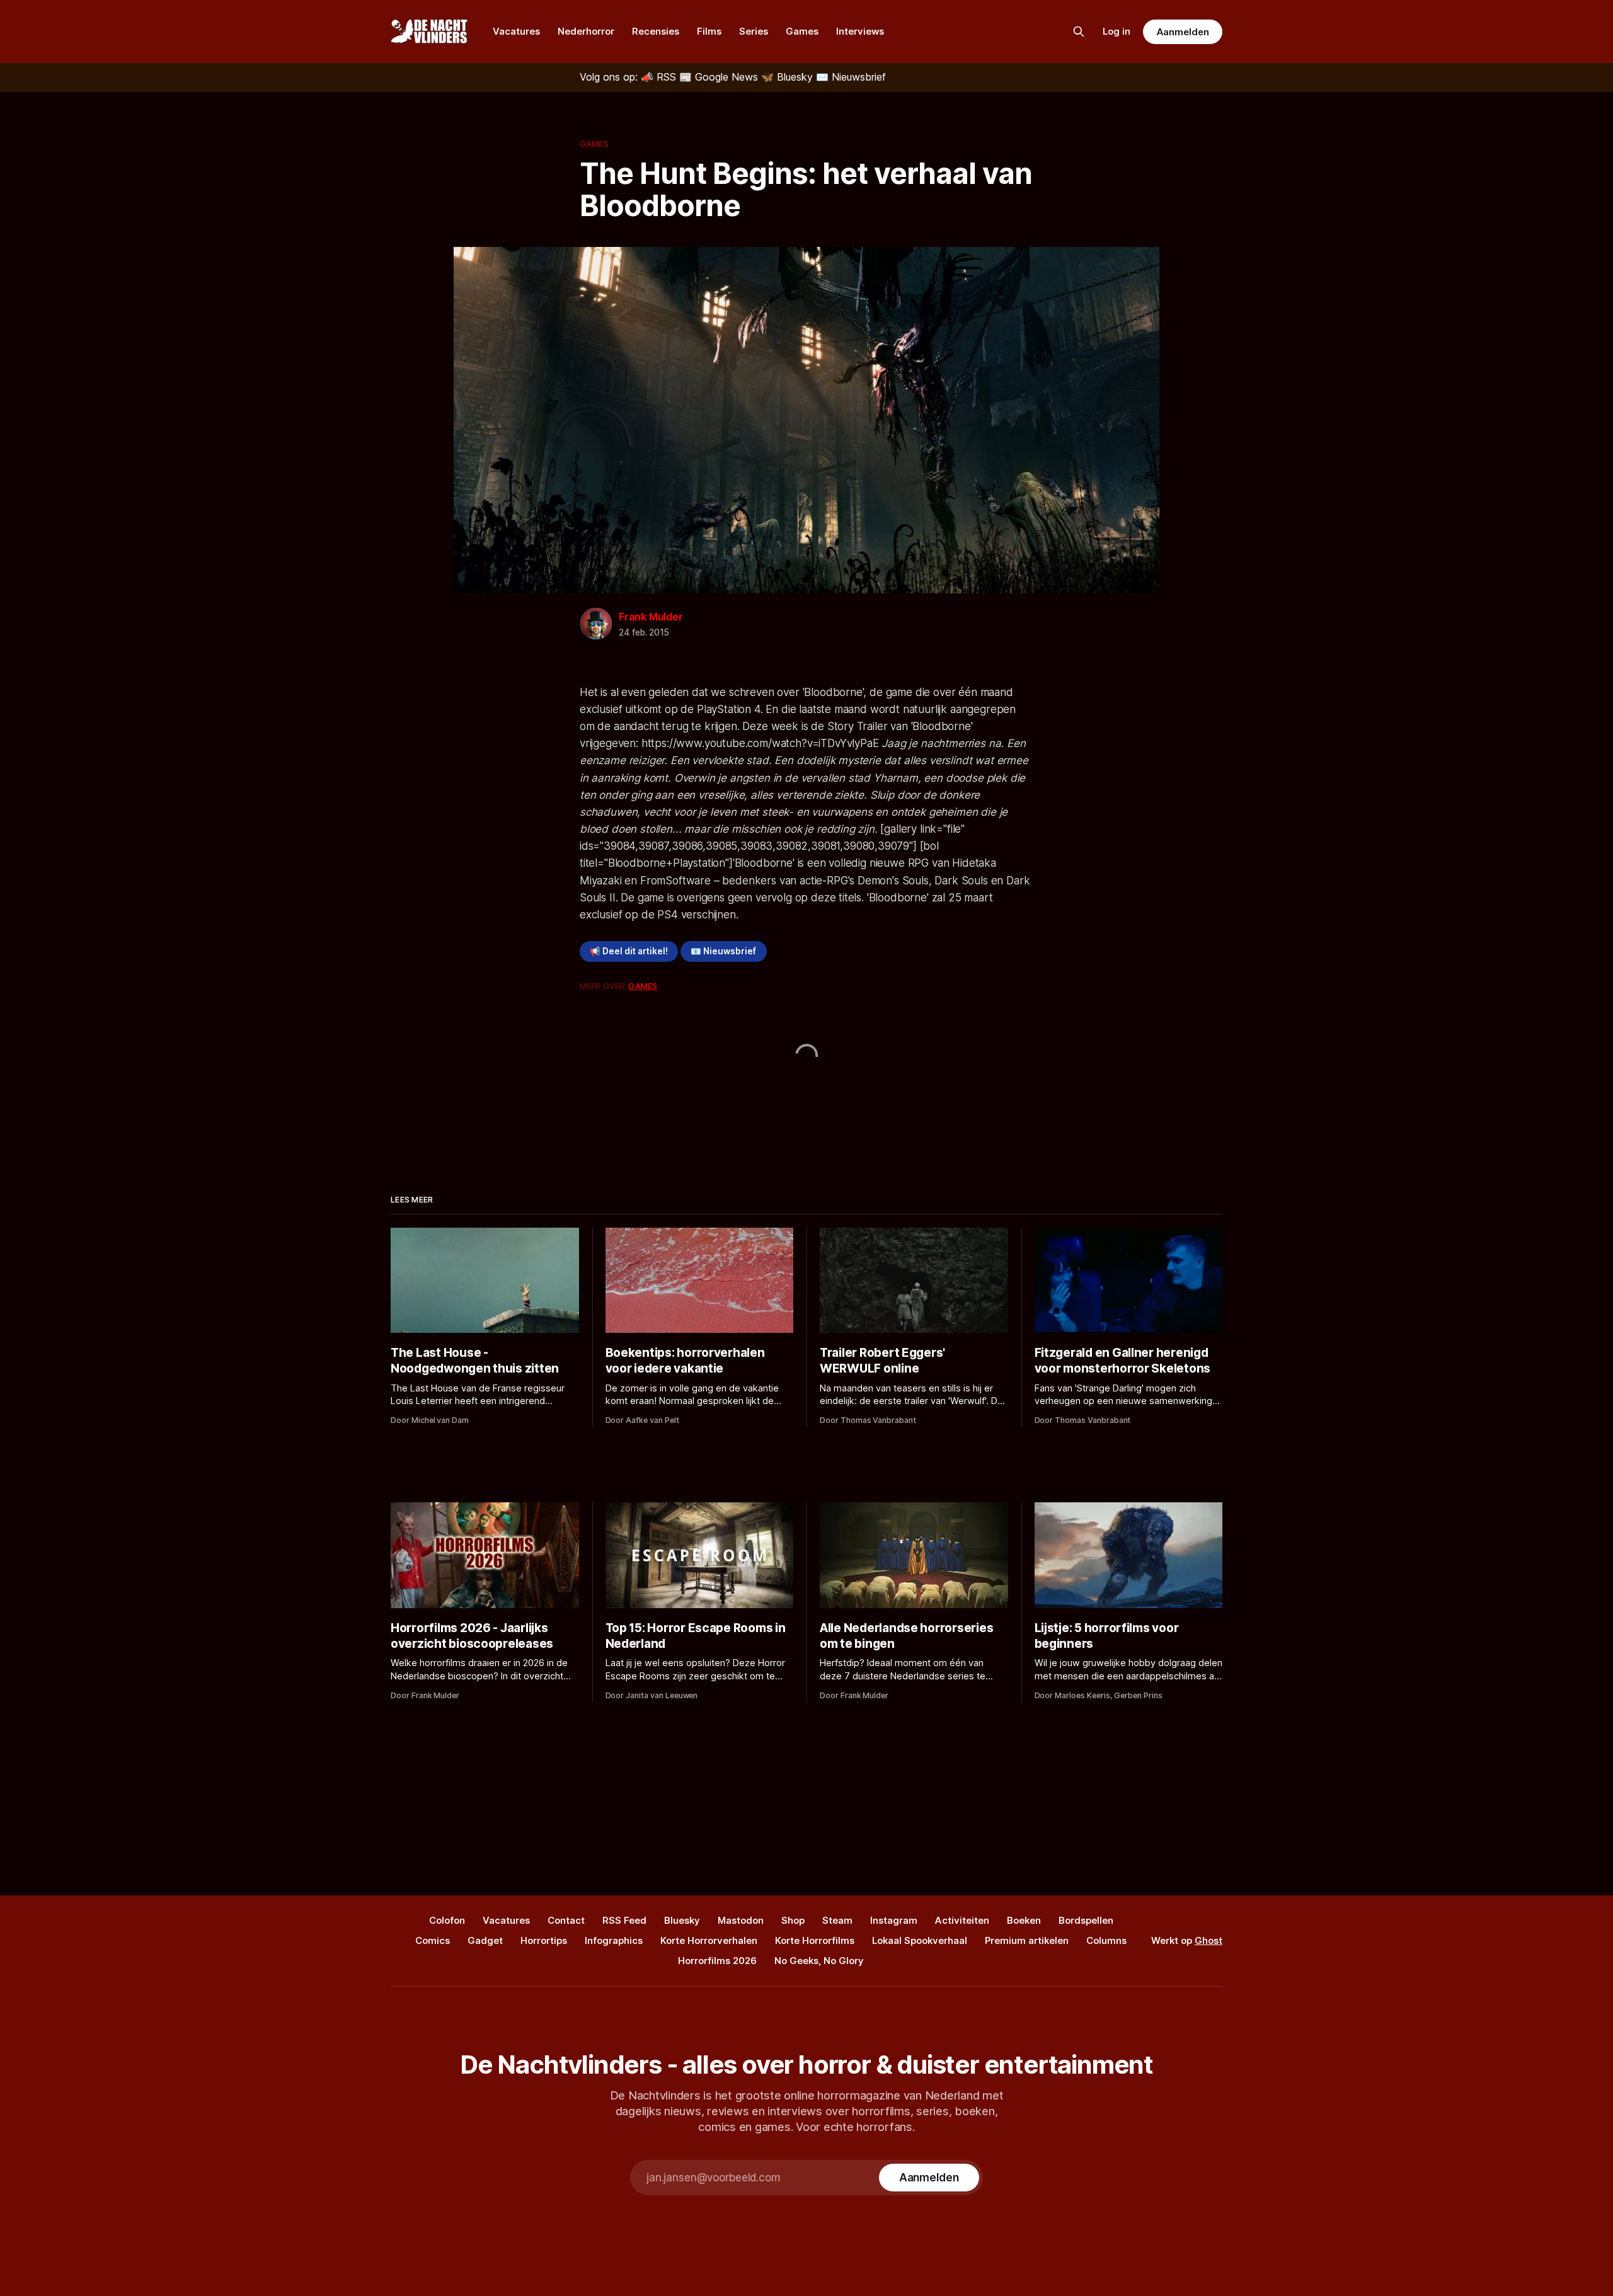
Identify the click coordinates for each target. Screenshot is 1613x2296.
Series (754, 31)
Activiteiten (962, 1920)
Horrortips (544, 1940)
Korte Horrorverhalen (709, 1940)
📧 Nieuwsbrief (723, 951)
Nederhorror (586, 31)
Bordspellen (1086, 1920)
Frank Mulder (651, 617)
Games (802, 31)
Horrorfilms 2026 (717, 1961)
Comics (433, 1940)
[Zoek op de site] (1079, 31)
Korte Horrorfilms (815, 1940)
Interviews (860, 31)
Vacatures (516, 31)
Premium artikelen (1027, 1940)
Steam (837, 1920)
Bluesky (682, 1920)
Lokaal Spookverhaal (920, 1940)
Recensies (656, 31)
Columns (1106, 1940)
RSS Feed (624, 1920)
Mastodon (741, 1920)
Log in (1116, 31)
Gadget (485, 1940)
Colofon (447, 1920)
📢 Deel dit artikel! (629, 951)
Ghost (1208, 1940)
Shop (793, 1920)
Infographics (614, 1940)
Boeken (1024, 1920)
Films (709, 31)
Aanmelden (1183, 32)
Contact (566, 1920)
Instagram (894, 1920)
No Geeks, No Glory (819, 1961)
